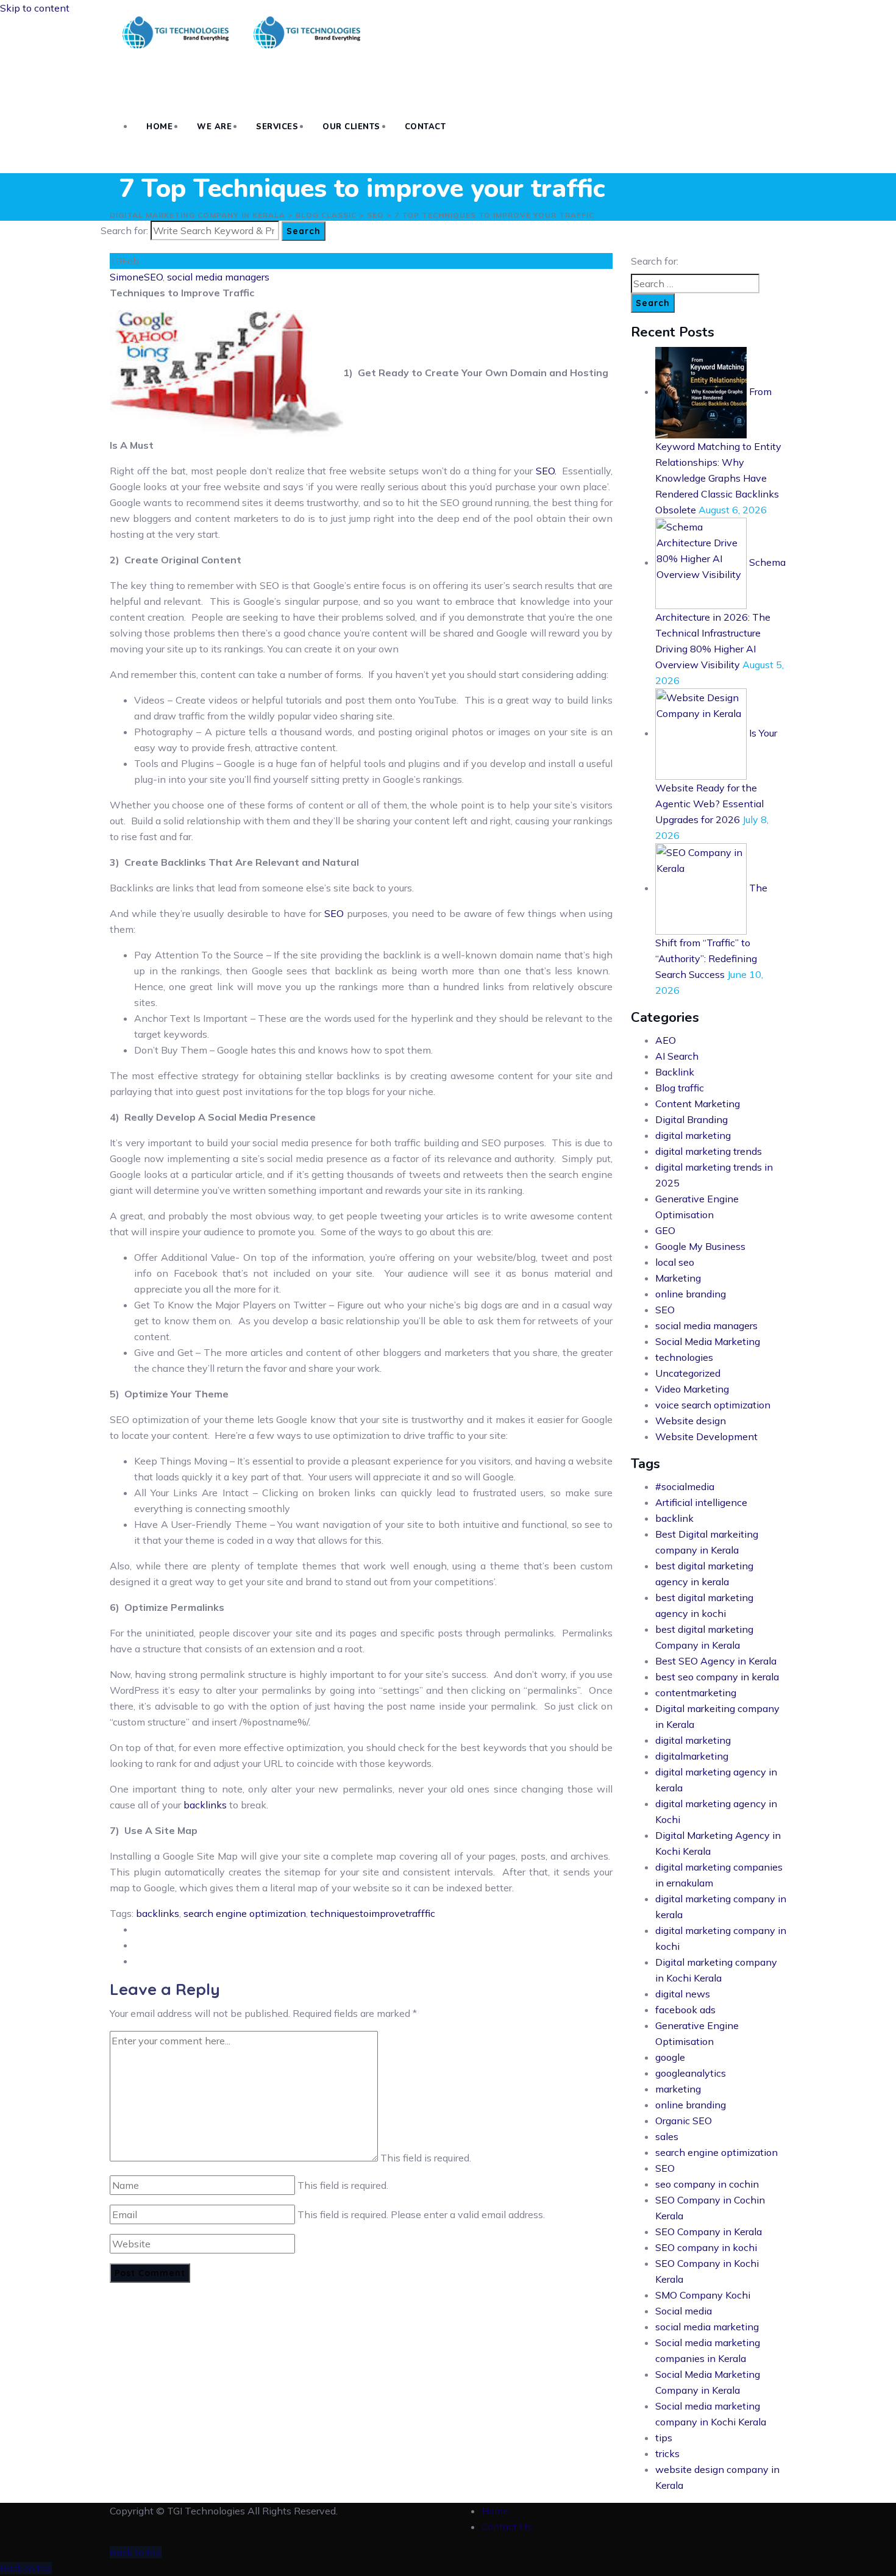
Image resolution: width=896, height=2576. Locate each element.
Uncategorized (688, 1373)
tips (664, 2438)
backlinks (206, 1805)
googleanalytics (691, 2073)
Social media (684, 2311)
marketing (678, 2089)
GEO (665, 1230)
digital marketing (693, 1135)
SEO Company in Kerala (709, 2232)
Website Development (706, 1436)
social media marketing (707, 2327)
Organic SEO (684, 2121)
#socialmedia (685, 1486)
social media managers (218, 277)
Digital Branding (692, 1119)
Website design (691, 1421)
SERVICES (277, 127)
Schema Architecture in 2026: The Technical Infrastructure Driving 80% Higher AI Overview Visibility (720, 613)
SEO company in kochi (706, 2247)
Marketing (678, 1278)
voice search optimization (713, 1405)
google (670, 2057)
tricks (667, 2453)
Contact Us (507, 2527)
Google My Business (700, 1246)
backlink (674, 1518)
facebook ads (685, 2010)
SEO (153, 277)
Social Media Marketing (708, 1341)
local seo (675, 1262)
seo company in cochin (707, 2184)
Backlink (675, 1072)
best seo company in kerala (717, 1677)
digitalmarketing (692, 1756)
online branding (691, 1294)
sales (667, 2136)
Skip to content (35, 8)
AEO (666, 1040)
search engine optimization (245, 1913)
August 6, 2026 (733, 510)
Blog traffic (680, 1088)
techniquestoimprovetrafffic (373, 1913)
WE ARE (214, 127)
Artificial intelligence (701, 1502)
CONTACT (425, 127)
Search (304, 231)
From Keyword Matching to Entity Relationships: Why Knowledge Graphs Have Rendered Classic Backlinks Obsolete (718, 451)
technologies (684, 1357)
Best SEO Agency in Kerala (716, 1661)
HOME (159, 127)
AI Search (677, 1056)
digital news (683, 1994)
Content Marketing (698, 1104)
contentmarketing (696, 1693)
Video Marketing (692, 1389)
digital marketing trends (709, 1151)
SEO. (549, 471)
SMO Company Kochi (703, 2295)
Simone (127, 277)
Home (495, 2511)
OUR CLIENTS (351, 127)
